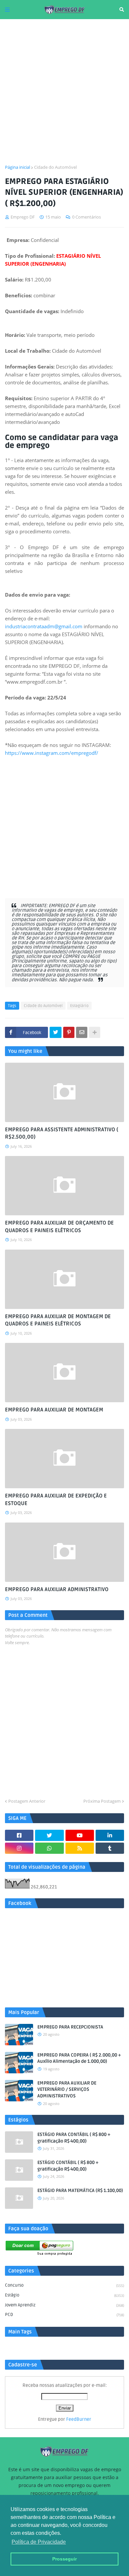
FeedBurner (79, 2419)
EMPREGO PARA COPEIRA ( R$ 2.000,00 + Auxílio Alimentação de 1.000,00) (79, 2058)
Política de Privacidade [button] (39, 2542)
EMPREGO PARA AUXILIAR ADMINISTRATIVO (57, 1589)
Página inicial (18, 167)
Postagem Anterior (27, 1801)
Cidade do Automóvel (55, 167)
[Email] (82, 1032)
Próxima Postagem (102, 1801)
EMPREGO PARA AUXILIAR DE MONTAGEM (54, 1410)
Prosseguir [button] (64, 2559)
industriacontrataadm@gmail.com (44, 626)
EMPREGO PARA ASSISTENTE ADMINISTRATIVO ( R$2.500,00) (62, 1133)
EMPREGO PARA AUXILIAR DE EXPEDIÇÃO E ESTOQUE (56, 1499)
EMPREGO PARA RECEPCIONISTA (70, 2027)
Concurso (64, 2285)
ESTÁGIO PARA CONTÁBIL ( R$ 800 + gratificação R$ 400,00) (74, 2138)
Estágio (64, 2295)
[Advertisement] (64, 92)
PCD (64, 2315)
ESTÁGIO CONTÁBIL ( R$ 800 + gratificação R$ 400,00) (68, 2166)
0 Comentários (86, 217)
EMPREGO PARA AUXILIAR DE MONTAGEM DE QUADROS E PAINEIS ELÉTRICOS (58, 1320)
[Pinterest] (69, 1032)
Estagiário (79, 1006)
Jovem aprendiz (64, 2305)
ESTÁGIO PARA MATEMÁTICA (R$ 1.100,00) (80, 2191)
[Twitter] (56, 1032)
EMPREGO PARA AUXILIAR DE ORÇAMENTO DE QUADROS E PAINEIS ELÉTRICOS (59, 1227)
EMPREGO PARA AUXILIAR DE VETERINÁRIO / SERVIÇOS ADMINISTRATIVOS (67, 2089)
